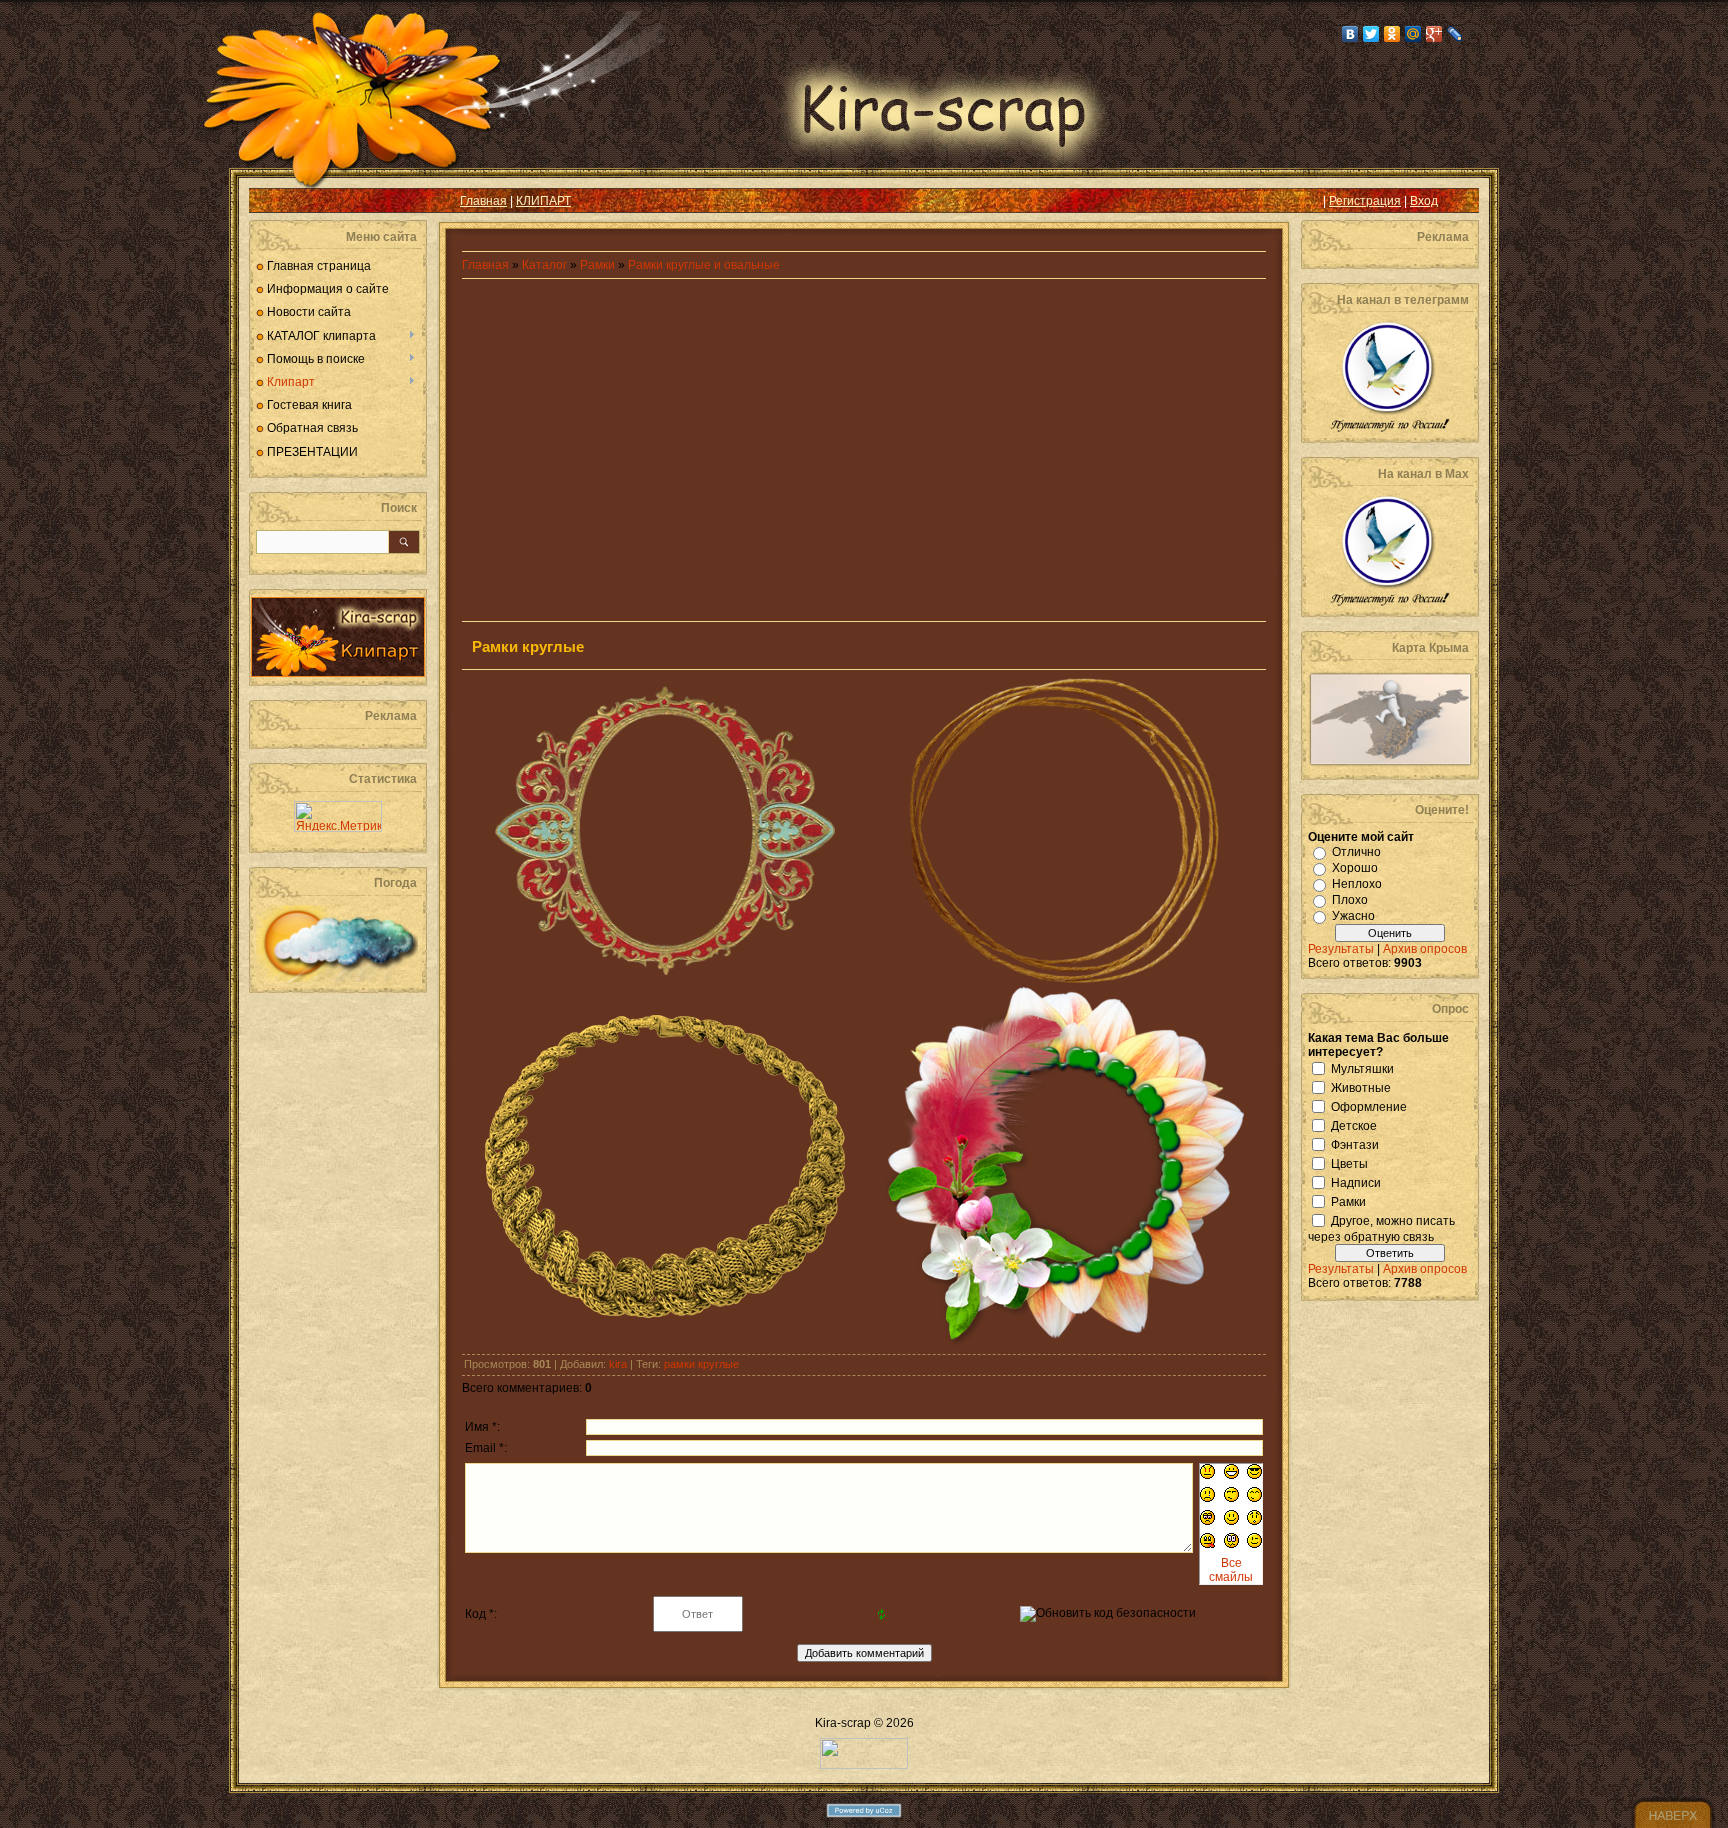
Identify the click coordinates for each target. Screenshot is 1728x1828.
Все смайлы (1231, 1570)
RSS (280, 201)
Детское (1354, 1125)
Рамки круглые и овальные (704, 265)
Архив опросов (1425, 949)
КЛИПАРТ (543, 201)
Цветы (1349, 1163)
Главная (483, 201)
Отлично (1356, 852)
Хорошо (1355, 868)
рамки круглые (701, 1364)
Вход (1424, 201)
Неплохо (1357, 884)
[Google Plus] (1434, 34)
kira (618, 1364)
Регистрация (1365, 201)
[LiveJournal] (1455, 34)
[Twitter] (1371, 34)
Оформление (1369, 1106)
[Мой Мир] (1413, 34)
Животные (1361, 1087)
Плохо (1350, 900)
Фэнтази (1355, 1144)
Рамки (597, 265)
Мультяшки (1362, 1068)
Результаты (1341, 949)
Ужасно (1353, 916)
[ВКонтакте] (1350, 34)
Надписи (1356, 1182)
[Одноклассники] (1392, 34)
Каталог (546, 265)
